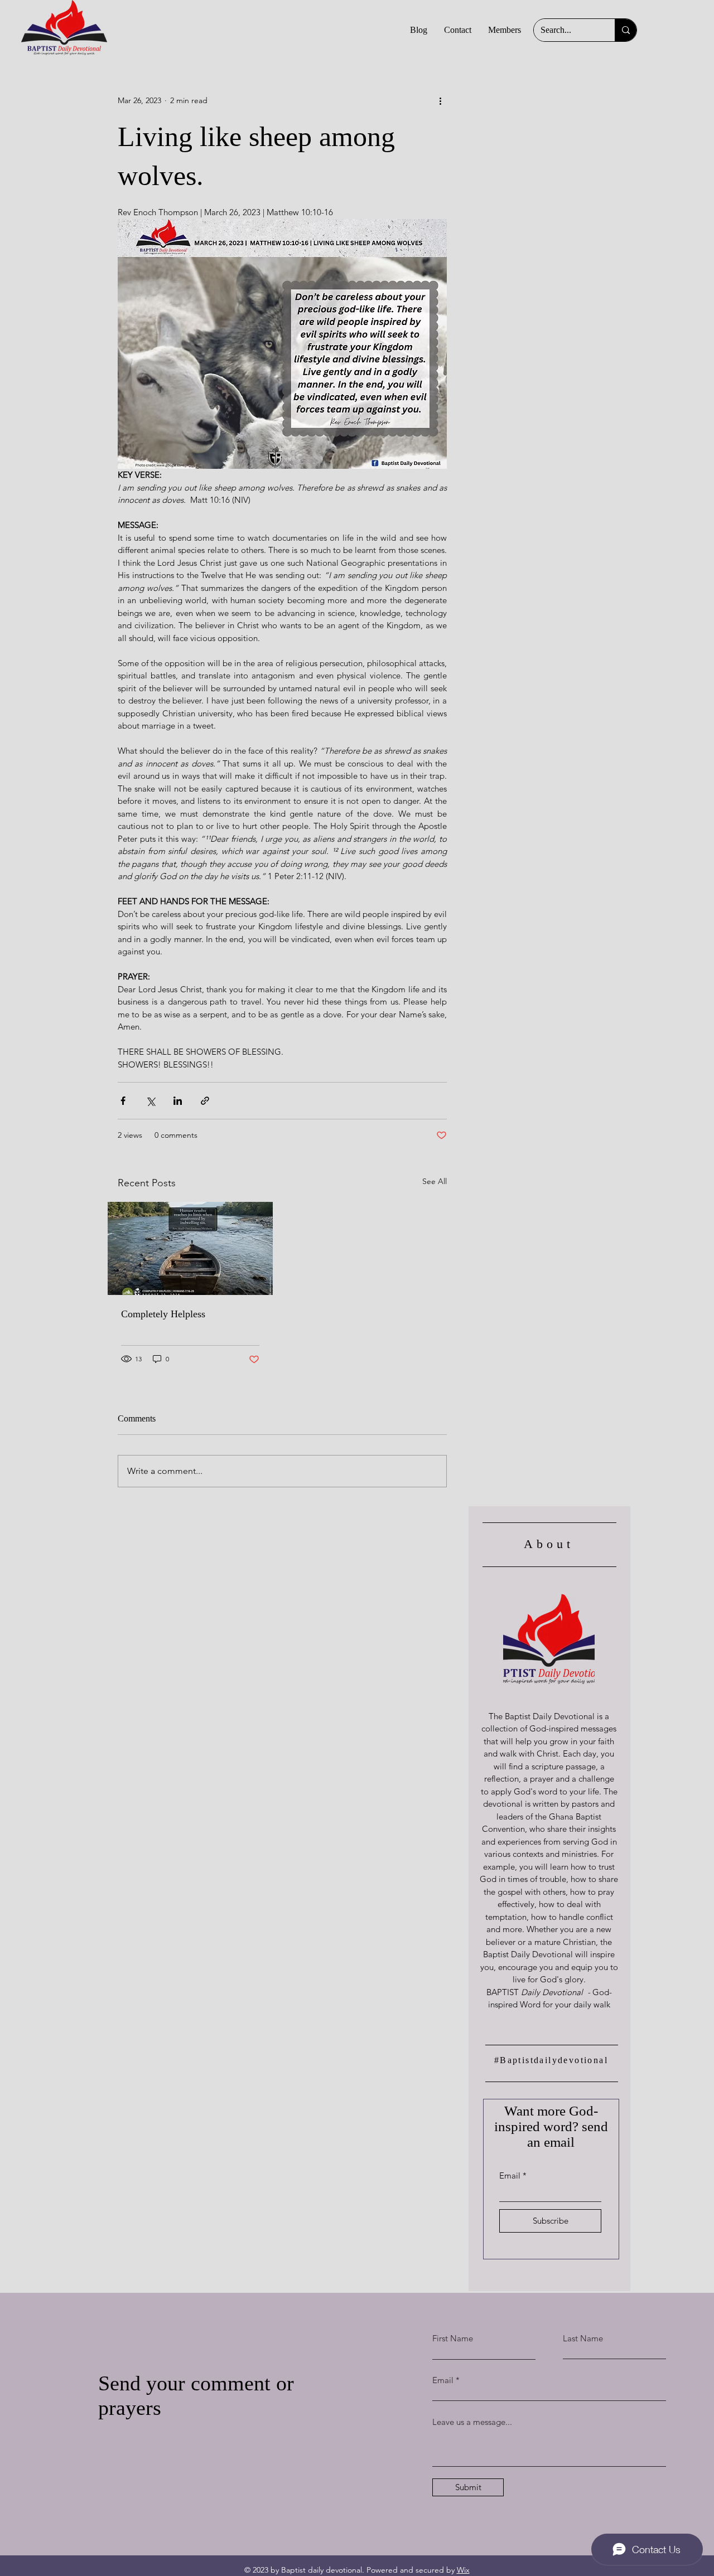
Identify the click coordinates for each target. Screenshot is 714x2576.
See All (435, 1181)
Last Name (583, 2338)
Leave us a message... (472, 2422)
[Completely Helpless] (190, 1248)
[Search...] (626, 30)
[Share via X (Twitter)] (150, 1101)
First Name (453, 2338)
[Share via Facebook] (123, 1101)
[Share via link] (205, 1101)
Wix (463, 2570)
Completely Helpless (163, 1314)
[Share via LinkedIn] (178, 1101)
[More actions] (440, 100)
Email (510, 2175)
